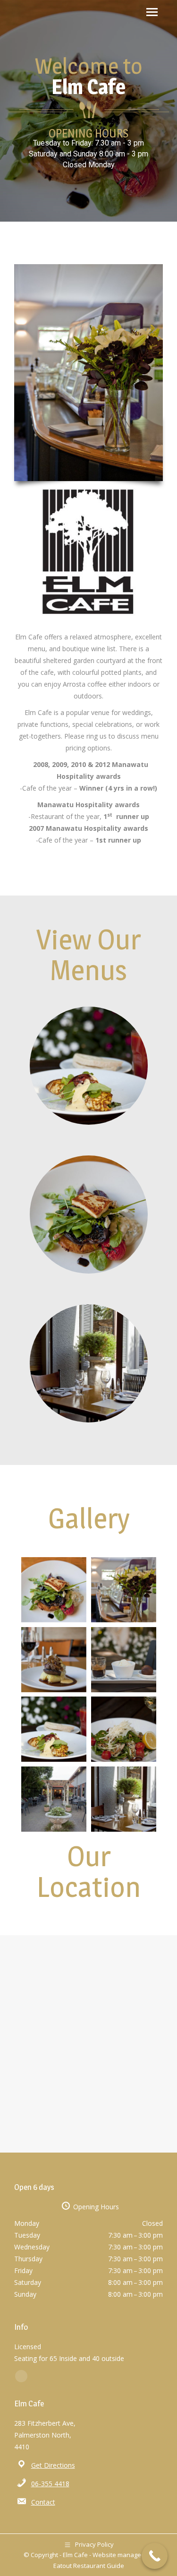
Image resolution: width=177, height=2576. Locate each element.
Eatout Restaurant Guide (89, 2566)
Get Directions (53, 2465)
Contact (43, 2502)
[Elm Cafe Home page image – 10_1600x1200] (54, 1799)
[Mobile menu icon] (152, 12)
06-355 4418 (50, 2484)
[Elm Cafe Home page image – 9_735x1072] (124, 1590)
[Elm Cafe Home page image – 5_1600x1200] (54, 1729)
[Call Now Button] (155, 2556)
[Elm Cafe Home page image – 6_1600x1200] (124, 1729)
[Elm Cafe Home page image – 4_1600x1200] (124, 1660)
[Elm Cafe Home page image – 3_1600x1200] (54, 1660)
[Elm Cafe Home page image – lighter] (54, 1590)
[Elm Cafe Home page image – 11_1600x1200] (124, 1799)
